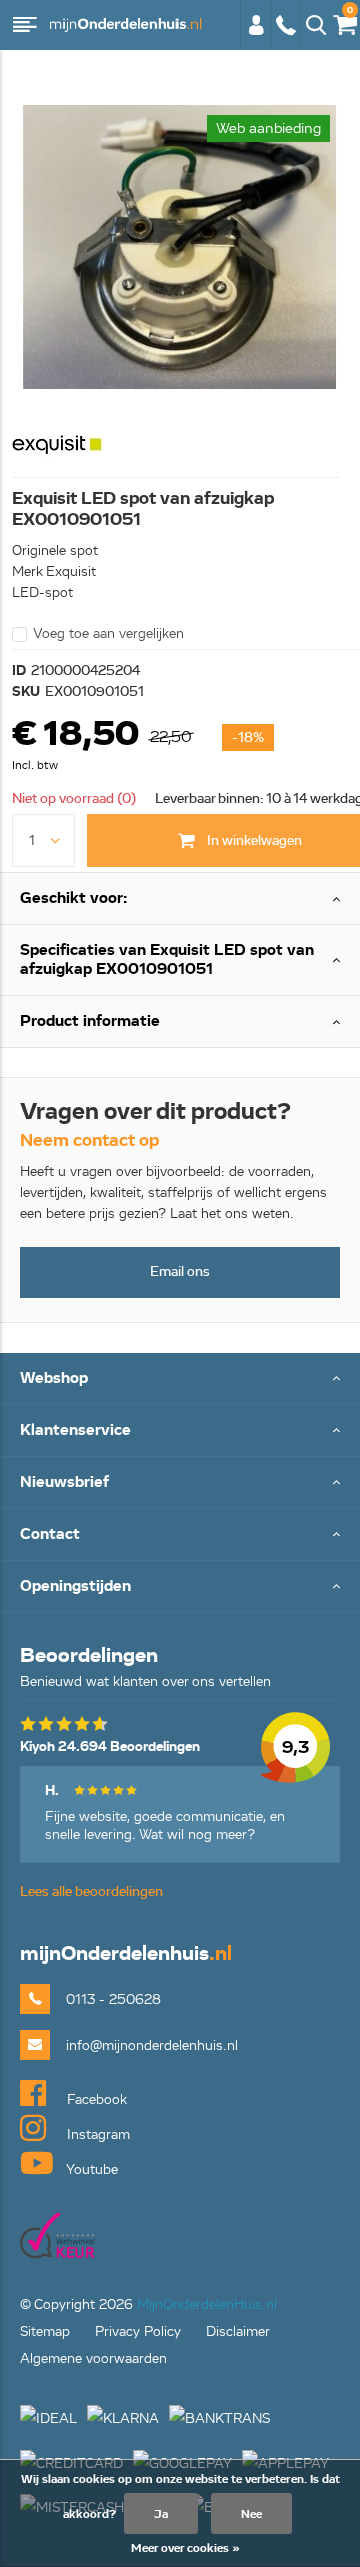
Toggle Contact (180, 1535)
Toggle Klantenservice (180, 1431)
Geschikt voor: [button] (73, 898)
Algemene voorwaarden (93, 2358)
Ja (161, 2513)
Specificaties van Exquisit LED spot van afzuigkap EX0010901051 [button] (167, 959)
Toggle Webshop (180, 1379)
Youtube (90, 2169)
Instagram (96, 2134)
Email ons (180, 1271)
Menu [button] (25, 25)
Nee (251, 2513)
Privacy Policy (138, 2331)
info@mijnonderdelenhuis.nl (152, 2045)
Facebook (95, 2099)
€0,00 (341, 21)
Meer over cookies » (185, 2547)
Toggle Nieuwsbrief (180, 1483)
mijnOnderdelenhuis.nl (125, 25)
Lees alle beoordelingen (91, 1891)
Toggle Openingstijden (180, 1587)
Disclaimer (238, 2331)
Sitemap (45, 2331)
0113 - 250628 (285, 35)
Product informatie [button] (90, 1021)
